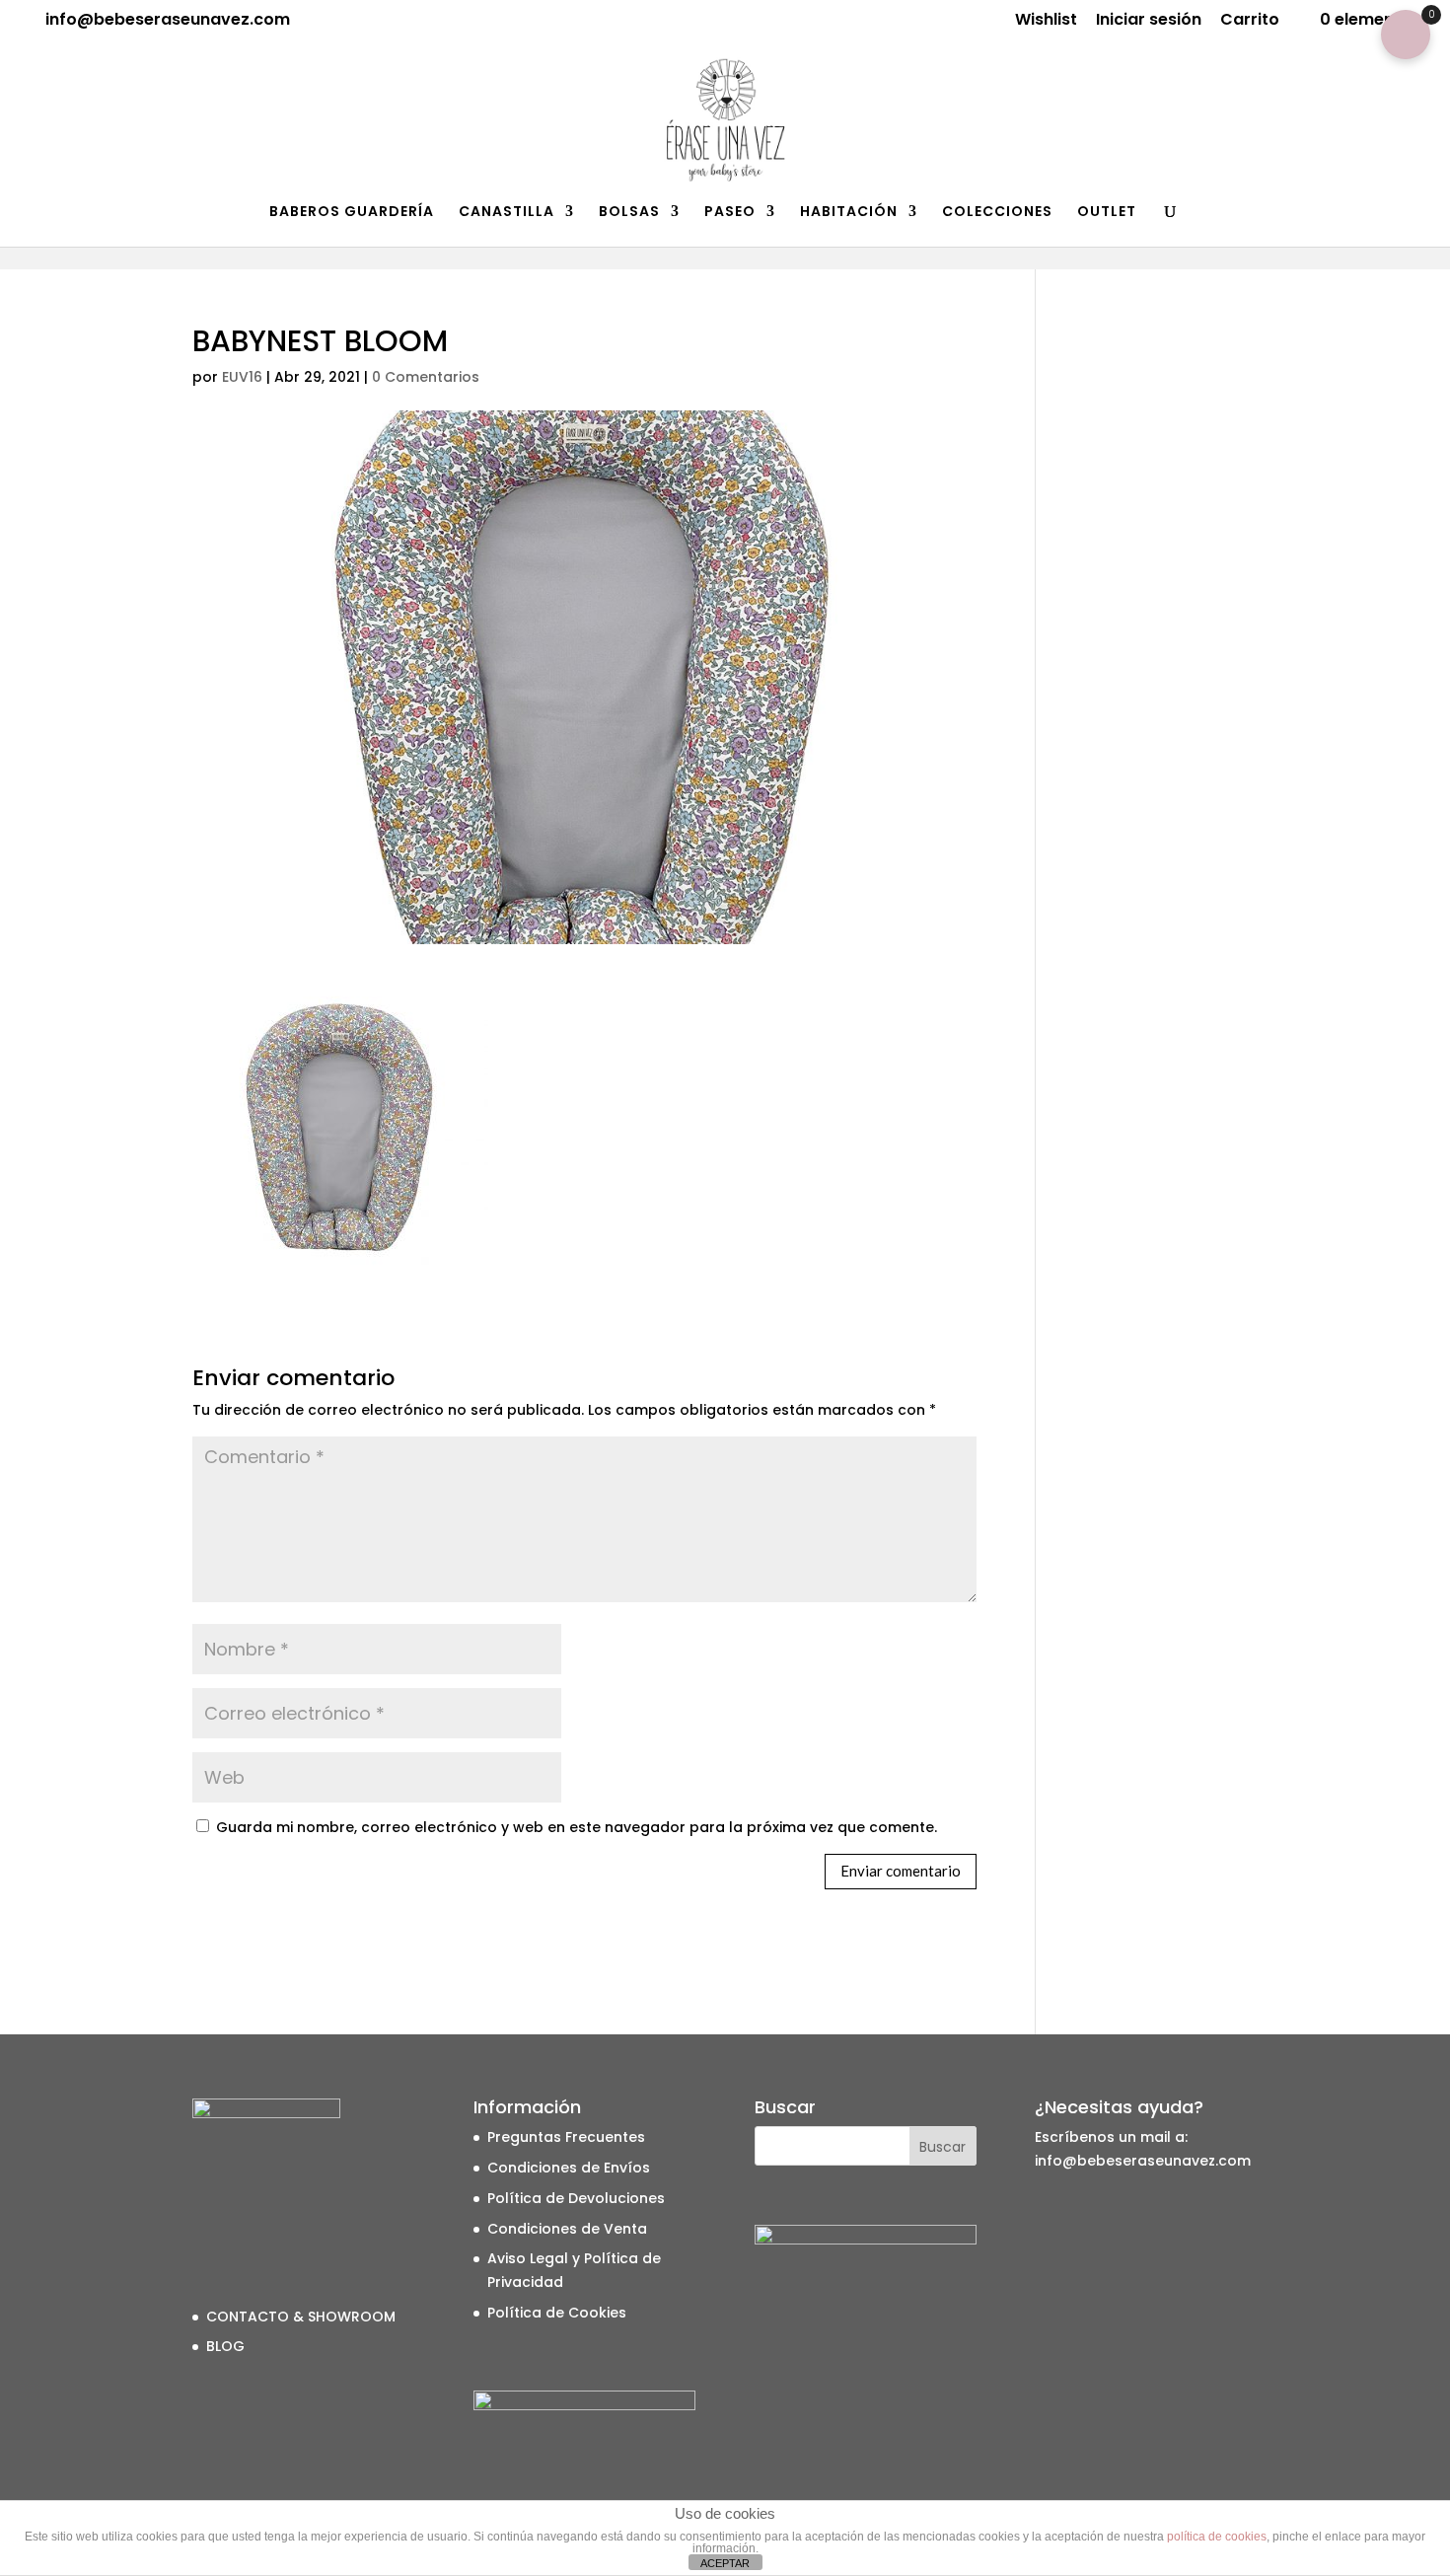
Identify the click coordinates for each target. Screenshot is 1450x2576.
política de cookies (1217, 2537)
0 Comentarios (426, 377)
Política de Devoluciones (576, 2198)
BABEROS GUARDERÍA (352, 213)
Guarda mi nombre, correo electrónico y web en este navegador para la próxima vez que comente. (577, 1827)
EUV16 (242, 377)
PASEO (730, 213)
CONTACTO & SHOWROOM (301, 2317)
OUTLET (1107, 213)
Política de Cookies (557, 2313)
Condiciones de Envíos (569, 2168)
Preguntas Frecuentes (566, 2137)
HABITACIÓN (849, 213)
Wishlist (1046, 21)
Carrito (1250, 21)
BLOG (225, 2346)
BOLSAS (629, 213)
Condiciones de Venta (567, 2229)
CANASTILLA (507, 213)
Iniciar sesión (1149, 21)
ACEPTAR (725, 2563)
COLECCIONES (997, 213)
